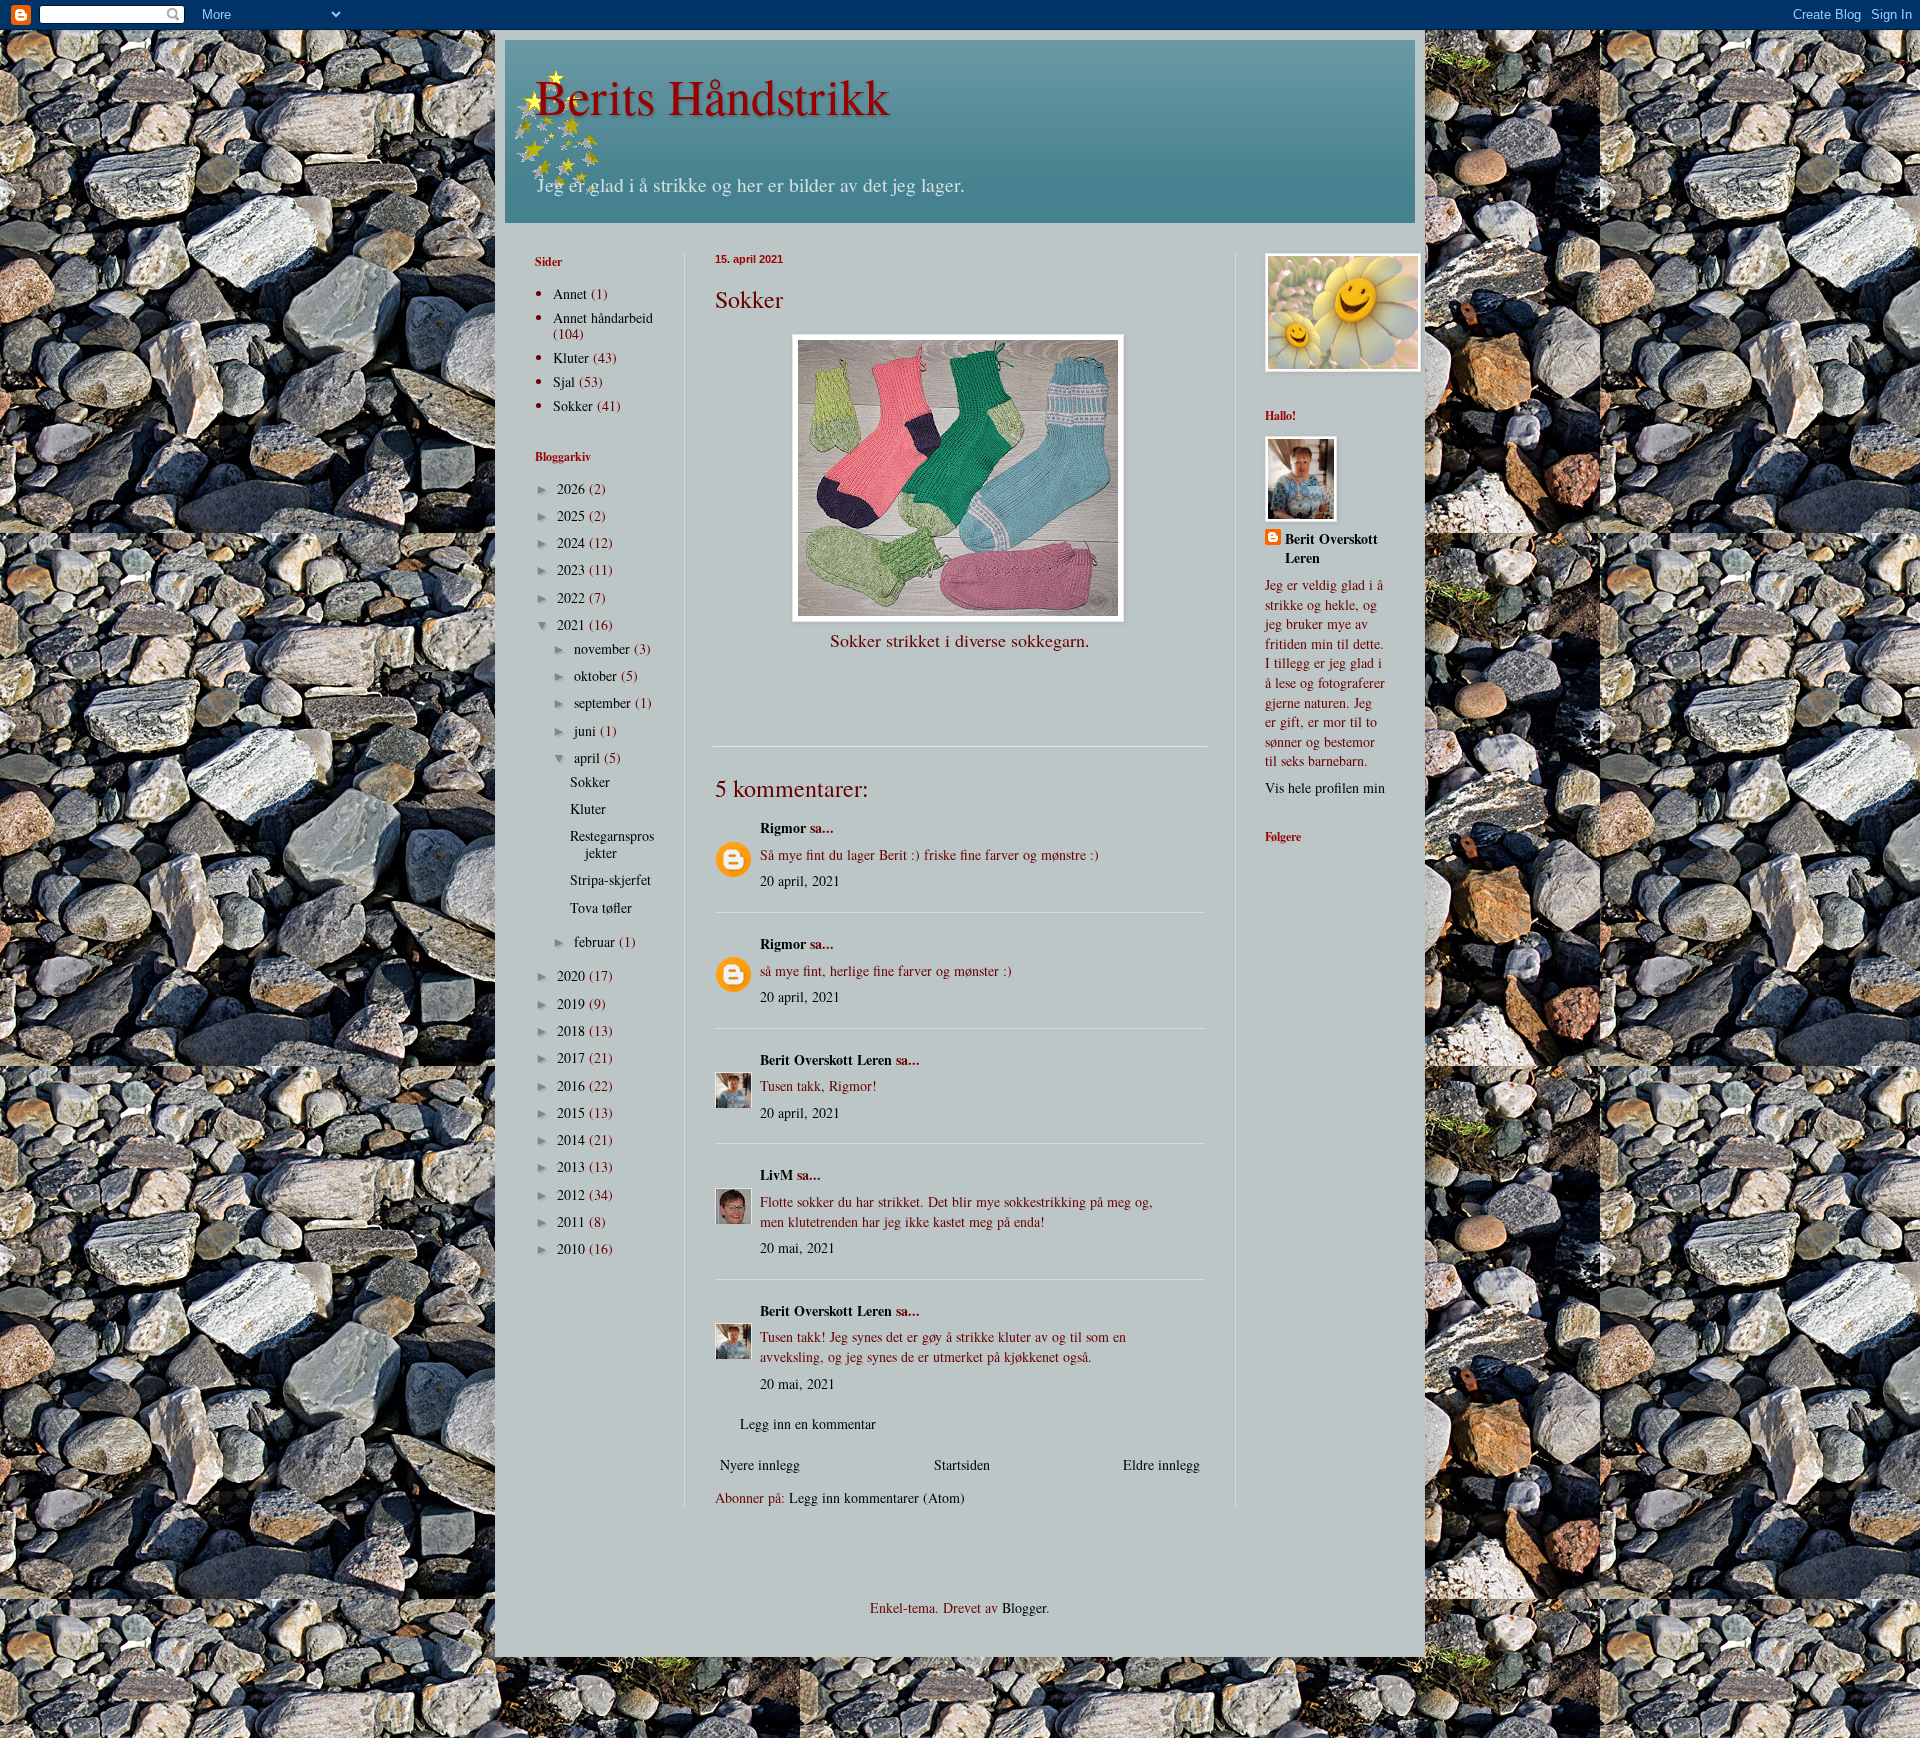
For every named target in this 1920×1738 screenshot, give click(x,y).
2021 (573, 624)
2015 (573, 1112)
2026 (573, 488)
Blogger (1024, 1607)
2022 (573, 597)
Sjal (564, 381)
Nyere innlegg (760, 1464)
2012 (573, 1194)
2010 (573, 1248)
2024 (573, 542)
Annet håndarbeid (603, 317)
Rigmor (783, 827)
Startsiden (962, 1464)
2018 (573, 1030)
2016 (573, 1085)
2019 (573, 1003)
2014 (573, 1139)
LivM (776, 1174)
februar (596, 941)
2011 (573, 1221)
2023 (573, 569)
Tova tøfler (601, 907)
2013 (573, 1166)
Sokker (573, 405)
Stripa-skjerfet (610, 879)
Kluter (571, 357)
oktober (597, 675)
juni (587, 730)
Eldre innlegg (1161, 1464)
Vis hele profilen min (1325, 787)
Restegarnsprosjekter (612, 844)
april (589, 757)
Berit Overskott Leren (826, 1059)
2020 (573, 975)
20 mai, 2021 (797, 1247)
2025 (573, 515)
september (604, 702)
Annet (570, 293)
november (604, 648)
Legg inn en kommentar (808, 1423)
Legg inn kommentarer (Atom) (877, 1497)
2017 (573, 1057)
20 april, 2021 (800, 880)
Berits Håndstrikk (712, 95)
